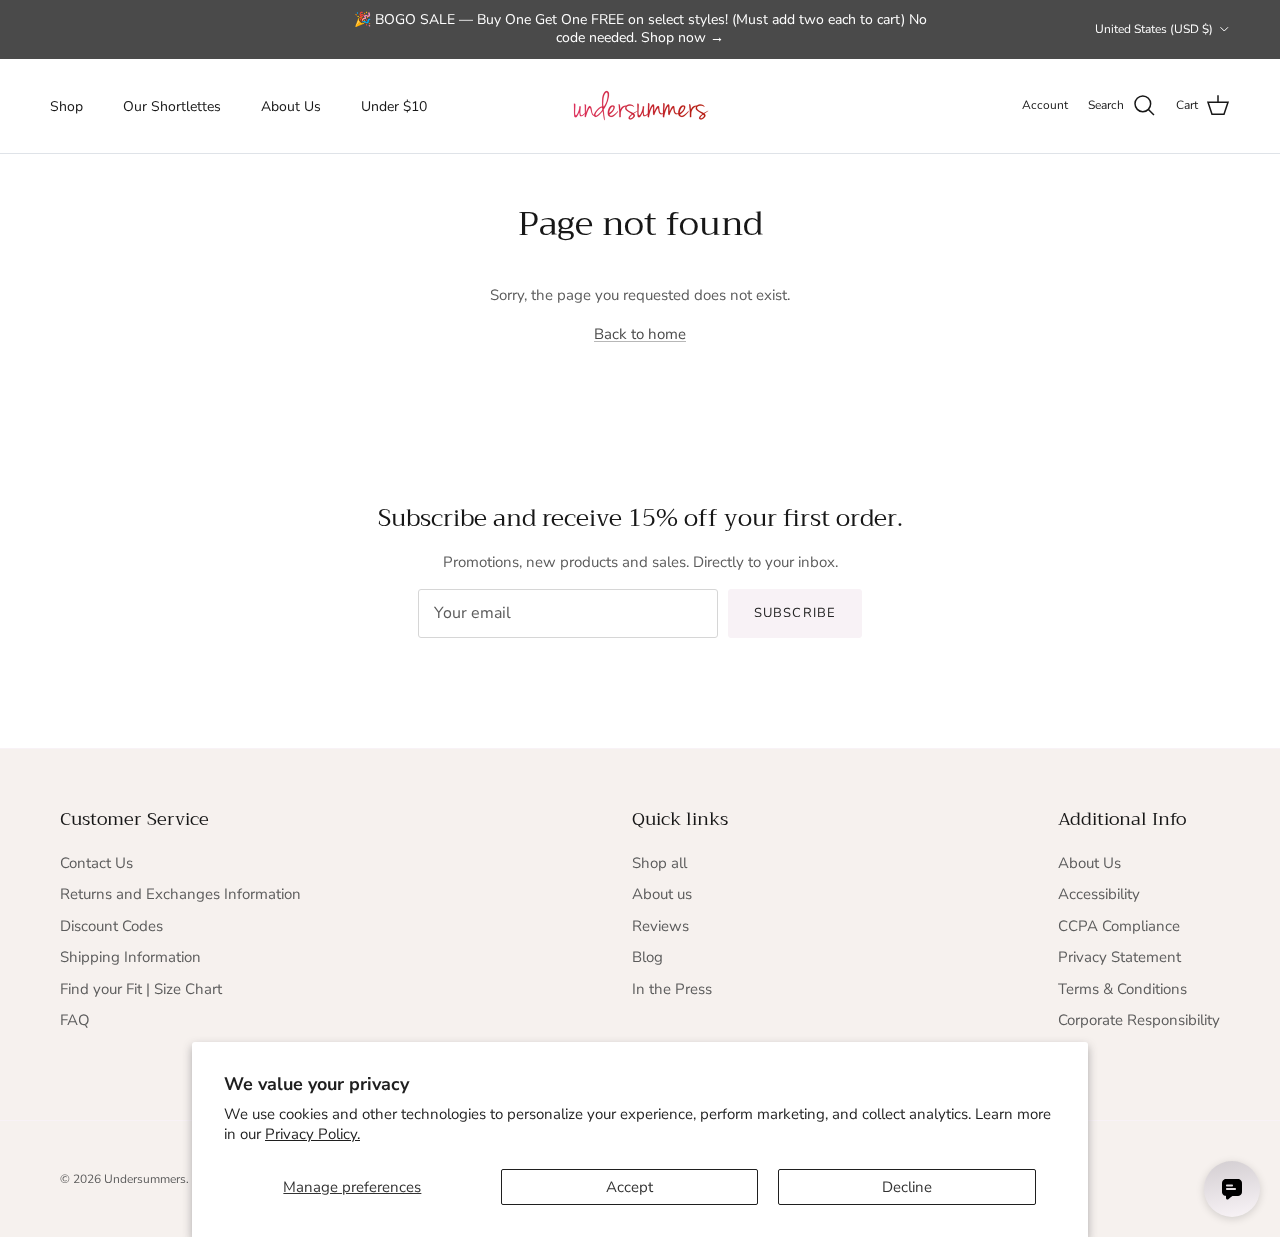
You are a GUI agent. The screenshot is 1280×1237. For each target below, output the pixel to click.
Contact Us (96, 863)
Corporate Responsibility (1139, 1020)
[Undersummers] (640, 106)
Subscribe (794, 613)
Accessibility (1099, 894)
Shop (66, 105)
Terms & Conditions (1122, 989)
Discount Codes (111, 926)
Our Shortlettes (172, 105)
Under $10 (394, 105)
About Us (291, 105)
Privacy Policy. (312, 1134)
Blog (647, 957)
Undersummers (145, 1179)
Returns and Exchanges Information (180, 894)
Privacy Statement (1119, 957)
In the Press (672, 989)
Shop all (659, 863)
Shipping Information (130, 957)
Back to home (640, 334)
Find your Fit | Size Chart (141, 989)
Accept (629, 1187)
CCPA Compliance (1119, 926)
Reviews (660, 926)
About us (662, 894)
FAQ (75, 1020)
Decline (907, 1187)
